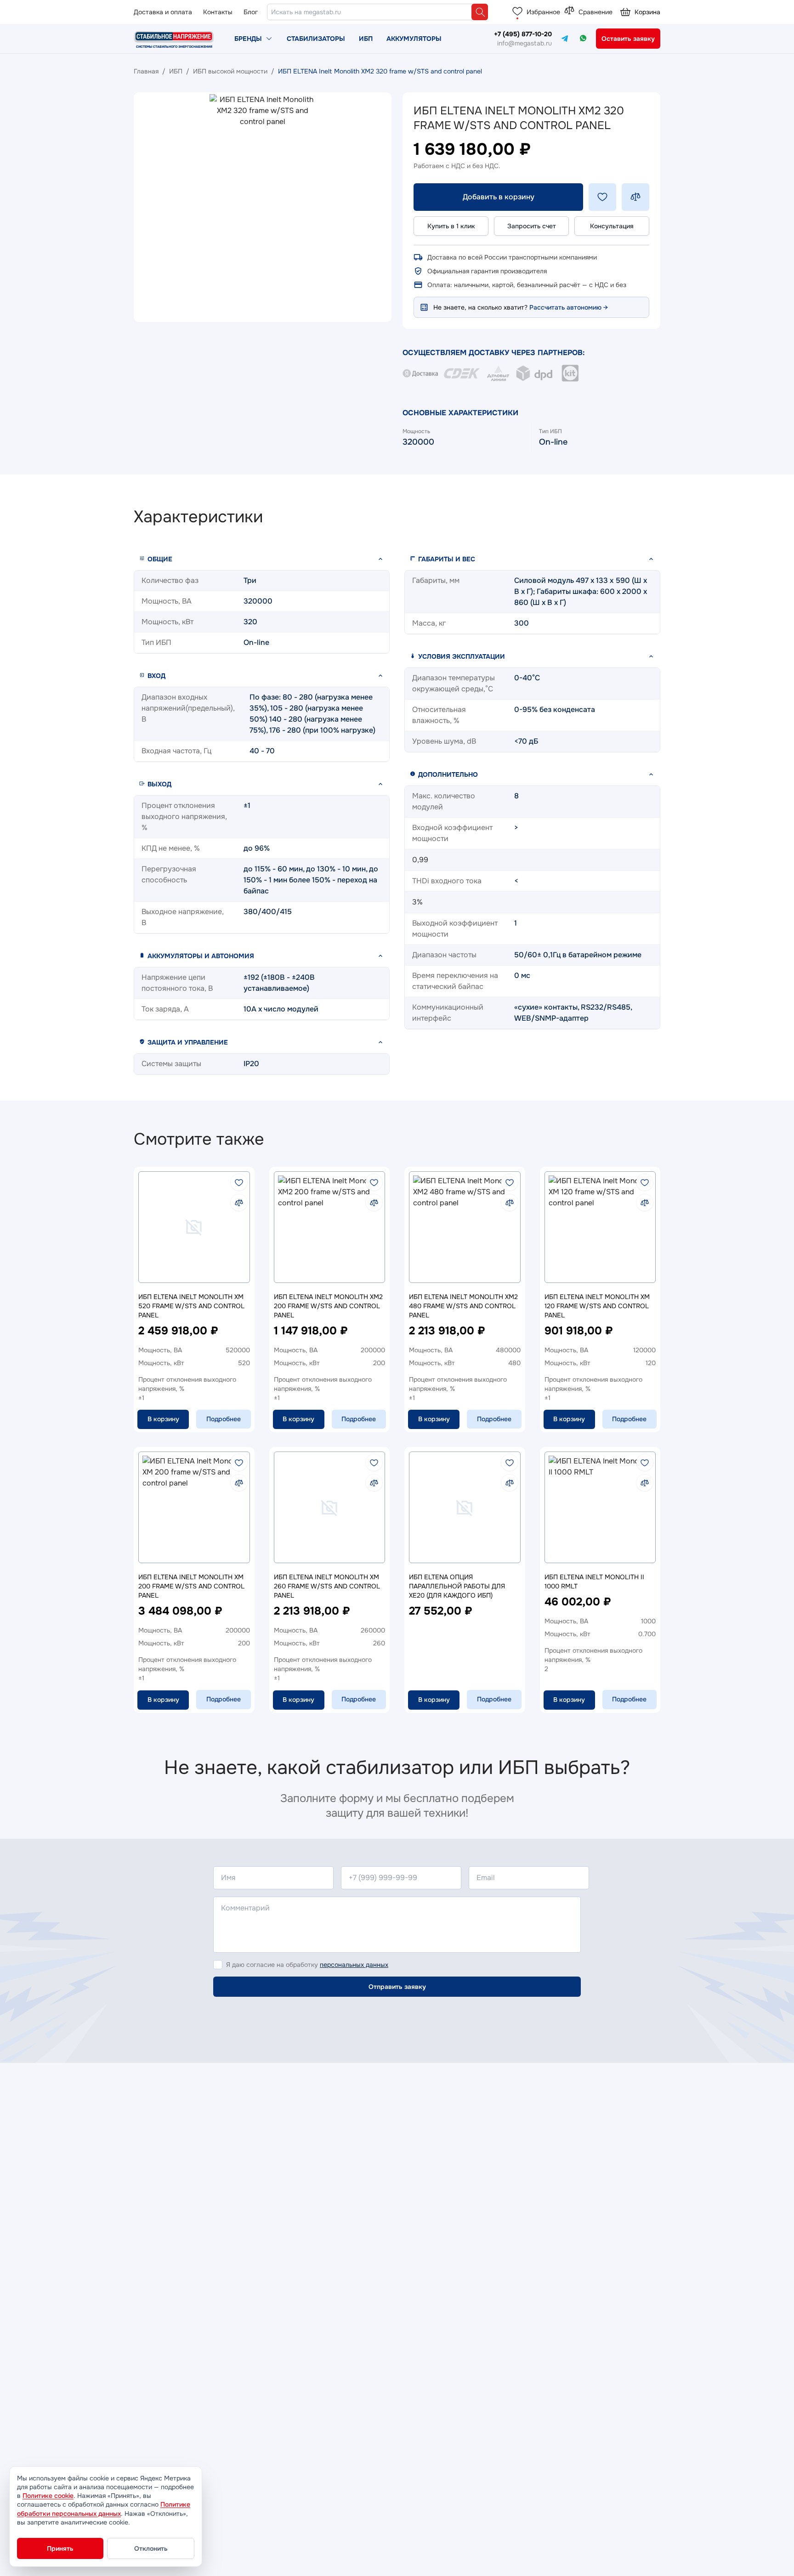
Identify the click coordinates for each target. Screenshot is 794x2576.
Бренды (248, 39)
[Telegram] (565, 38)
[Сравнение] (569, 11)
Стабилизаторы (316, 39)
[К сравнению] (239, 1203)
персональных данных (354, 1965)
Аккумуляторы (414, 39)
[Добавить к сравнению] (635, 197)
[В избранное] (239, 1182)
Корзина (647, 12)
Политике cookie (48, 2496)
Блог (251, 12)
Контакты (218, 12)
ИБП (366, 39)
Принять (60, 2548)
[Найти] (480, 12)
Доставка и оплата (163, 12)
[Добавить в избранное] (602, 197)
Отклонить (151, 2548)
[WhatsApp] (583, 38)
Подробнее (224, 1419)
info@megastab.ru (525, 43)
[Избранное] (517, 11)
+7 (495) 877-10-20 (523, 34)
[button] (262, 559)
